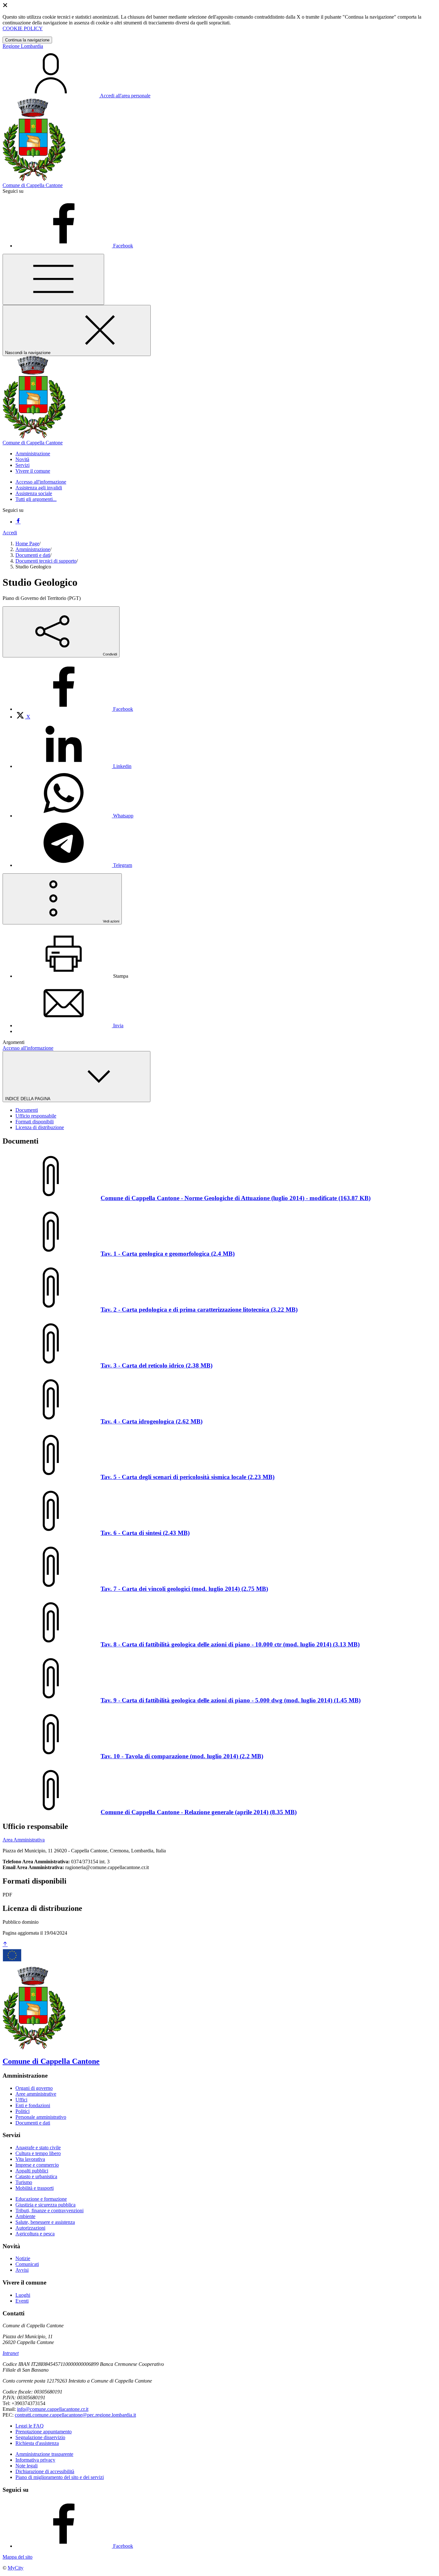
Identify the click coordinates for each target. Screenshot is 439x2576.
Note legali (27, 2466)
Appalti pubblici (32, 2171)
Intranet (11, 2353)
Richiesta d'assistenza (37, 2443)
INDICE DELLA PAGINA (28, 1099)
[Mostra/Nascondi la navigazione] (53, 279)
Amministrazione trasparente (44, 2454)
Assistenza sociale (34, 493)
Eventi (22, 2301)
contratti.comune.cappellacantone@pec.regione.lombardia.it (75, 2415)
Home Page (27, 544)
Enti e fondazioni (33, 2105)
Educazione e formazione (41, 2199)
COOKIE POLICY (23, 28)
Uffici (21, 2100)
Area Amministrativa (24, 1840)
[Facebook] (18, 522)
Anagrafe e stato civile (38, 2148)
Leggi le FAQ (30, 2426)
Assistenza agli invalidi (39, 488)
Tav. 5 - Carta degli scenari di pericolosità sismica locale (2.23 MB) (188, 1477)
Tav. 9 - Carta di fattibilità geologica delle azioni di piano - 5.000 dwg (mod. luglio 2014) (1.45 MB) (231, 1700)
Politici (22, 2111)
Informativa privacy (35, 2460)
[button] (33, 454)
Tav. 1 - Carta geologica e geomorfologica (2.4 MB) (168, 1254)
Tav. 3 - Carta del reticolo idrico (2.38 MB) (157, 1365)
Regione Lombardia (23, 46)
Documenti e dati (33, 555)
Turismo (24, 2182)
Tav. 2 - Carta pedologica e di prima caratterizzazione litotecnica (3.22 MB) (199, 1310)
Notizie (23, 2258)
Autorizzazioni (30, 2228)
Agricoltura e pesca (35, 2234)
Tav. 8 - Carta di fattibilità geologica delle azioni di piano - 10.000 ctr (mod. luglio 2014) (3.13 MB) (230, 1644)
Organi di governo (34, 2088)
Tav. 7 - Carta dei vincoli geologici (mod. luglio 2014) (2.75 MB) (184, 1589)
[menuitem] (74, 709)
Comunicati (27, 2264)
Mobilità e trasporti (35, 2188)
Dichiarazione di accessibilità (45, 2471)
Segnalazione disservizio (40, 2437)
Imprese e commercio (37, 2165)
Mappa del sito (18, 2557)
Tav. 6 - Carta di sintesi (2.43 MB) (145, 1533)
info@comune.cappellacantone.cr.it (53, 2409)
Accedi (10, 533)
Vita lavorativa (30, 2159)
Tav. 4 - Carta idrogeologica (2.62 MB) (152, 1421)
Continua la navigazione (27, 40)
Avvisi (22, 2270)
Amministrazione (33, 549)
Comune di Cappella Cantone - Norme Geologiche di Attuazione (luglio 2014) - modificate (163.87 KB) (236, 1198)
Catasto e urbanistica (36, 2176)
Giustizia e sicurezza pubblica (45, 2205)
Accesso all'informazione (41, 482)
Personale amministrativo (41, 2117)
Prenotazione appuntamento (44, 2432)
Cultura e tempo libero (38, 2153)
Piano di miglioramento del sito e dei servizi (60, 2477)
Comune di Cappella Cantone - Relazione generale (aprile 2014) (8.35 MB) (199, 1812)
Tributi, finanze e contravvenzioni (49, 2211)
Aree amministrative (36, 2094)
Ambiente (25, 2216)
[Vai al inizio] (5, 1944)
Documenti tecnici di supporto (46, 561)
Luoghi (23, 2295)
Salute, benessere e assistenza (45, 2222)
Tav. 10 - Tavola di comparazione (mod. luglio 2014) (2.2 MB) (182, 1756)
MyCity (16, 2568)
